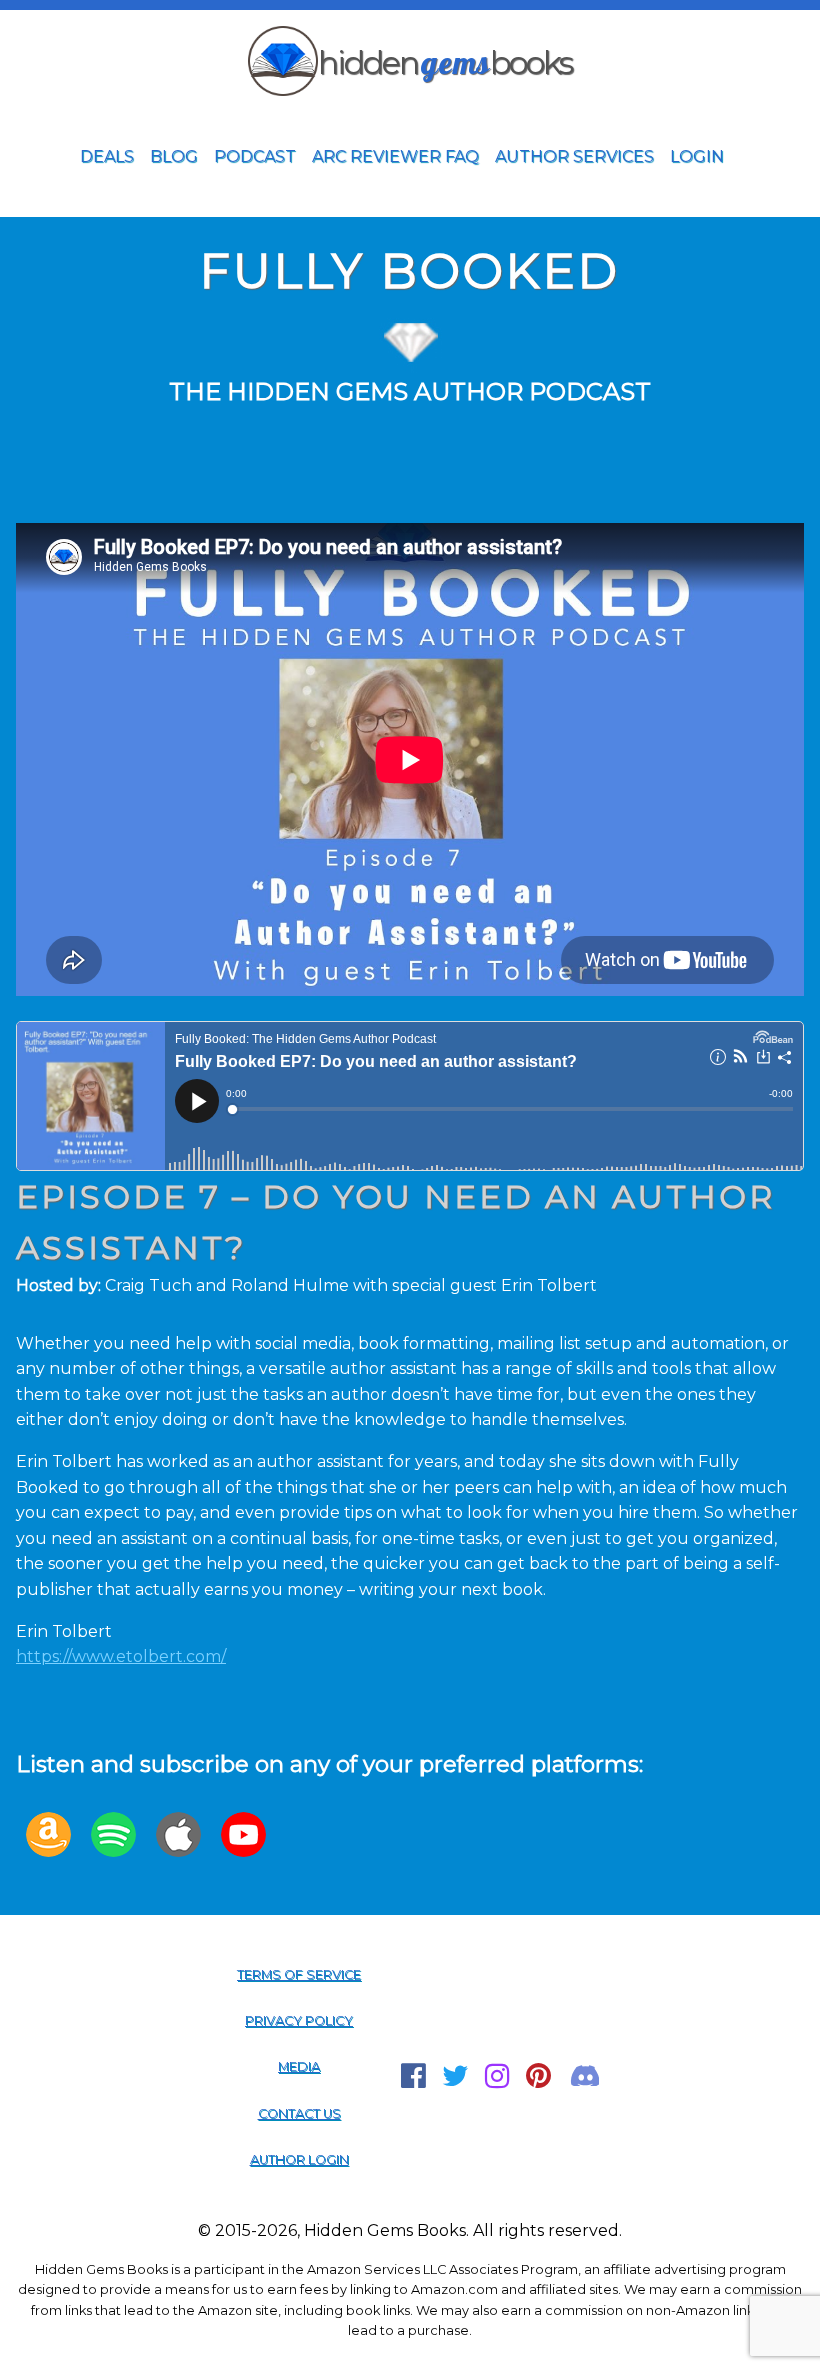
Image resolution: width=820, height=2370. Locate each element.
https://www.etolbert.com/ (121, 1656)
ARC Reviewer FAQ (395, 156)
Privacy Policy (299, 2020)
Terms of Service (299, 1974)
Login (697, 156)
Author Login (299, 2159)
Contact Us (299, 2113)
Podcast (255, 156)
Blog (174, 156)
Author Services (574, 156)
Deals (107, 156)
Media (299, 2066)
